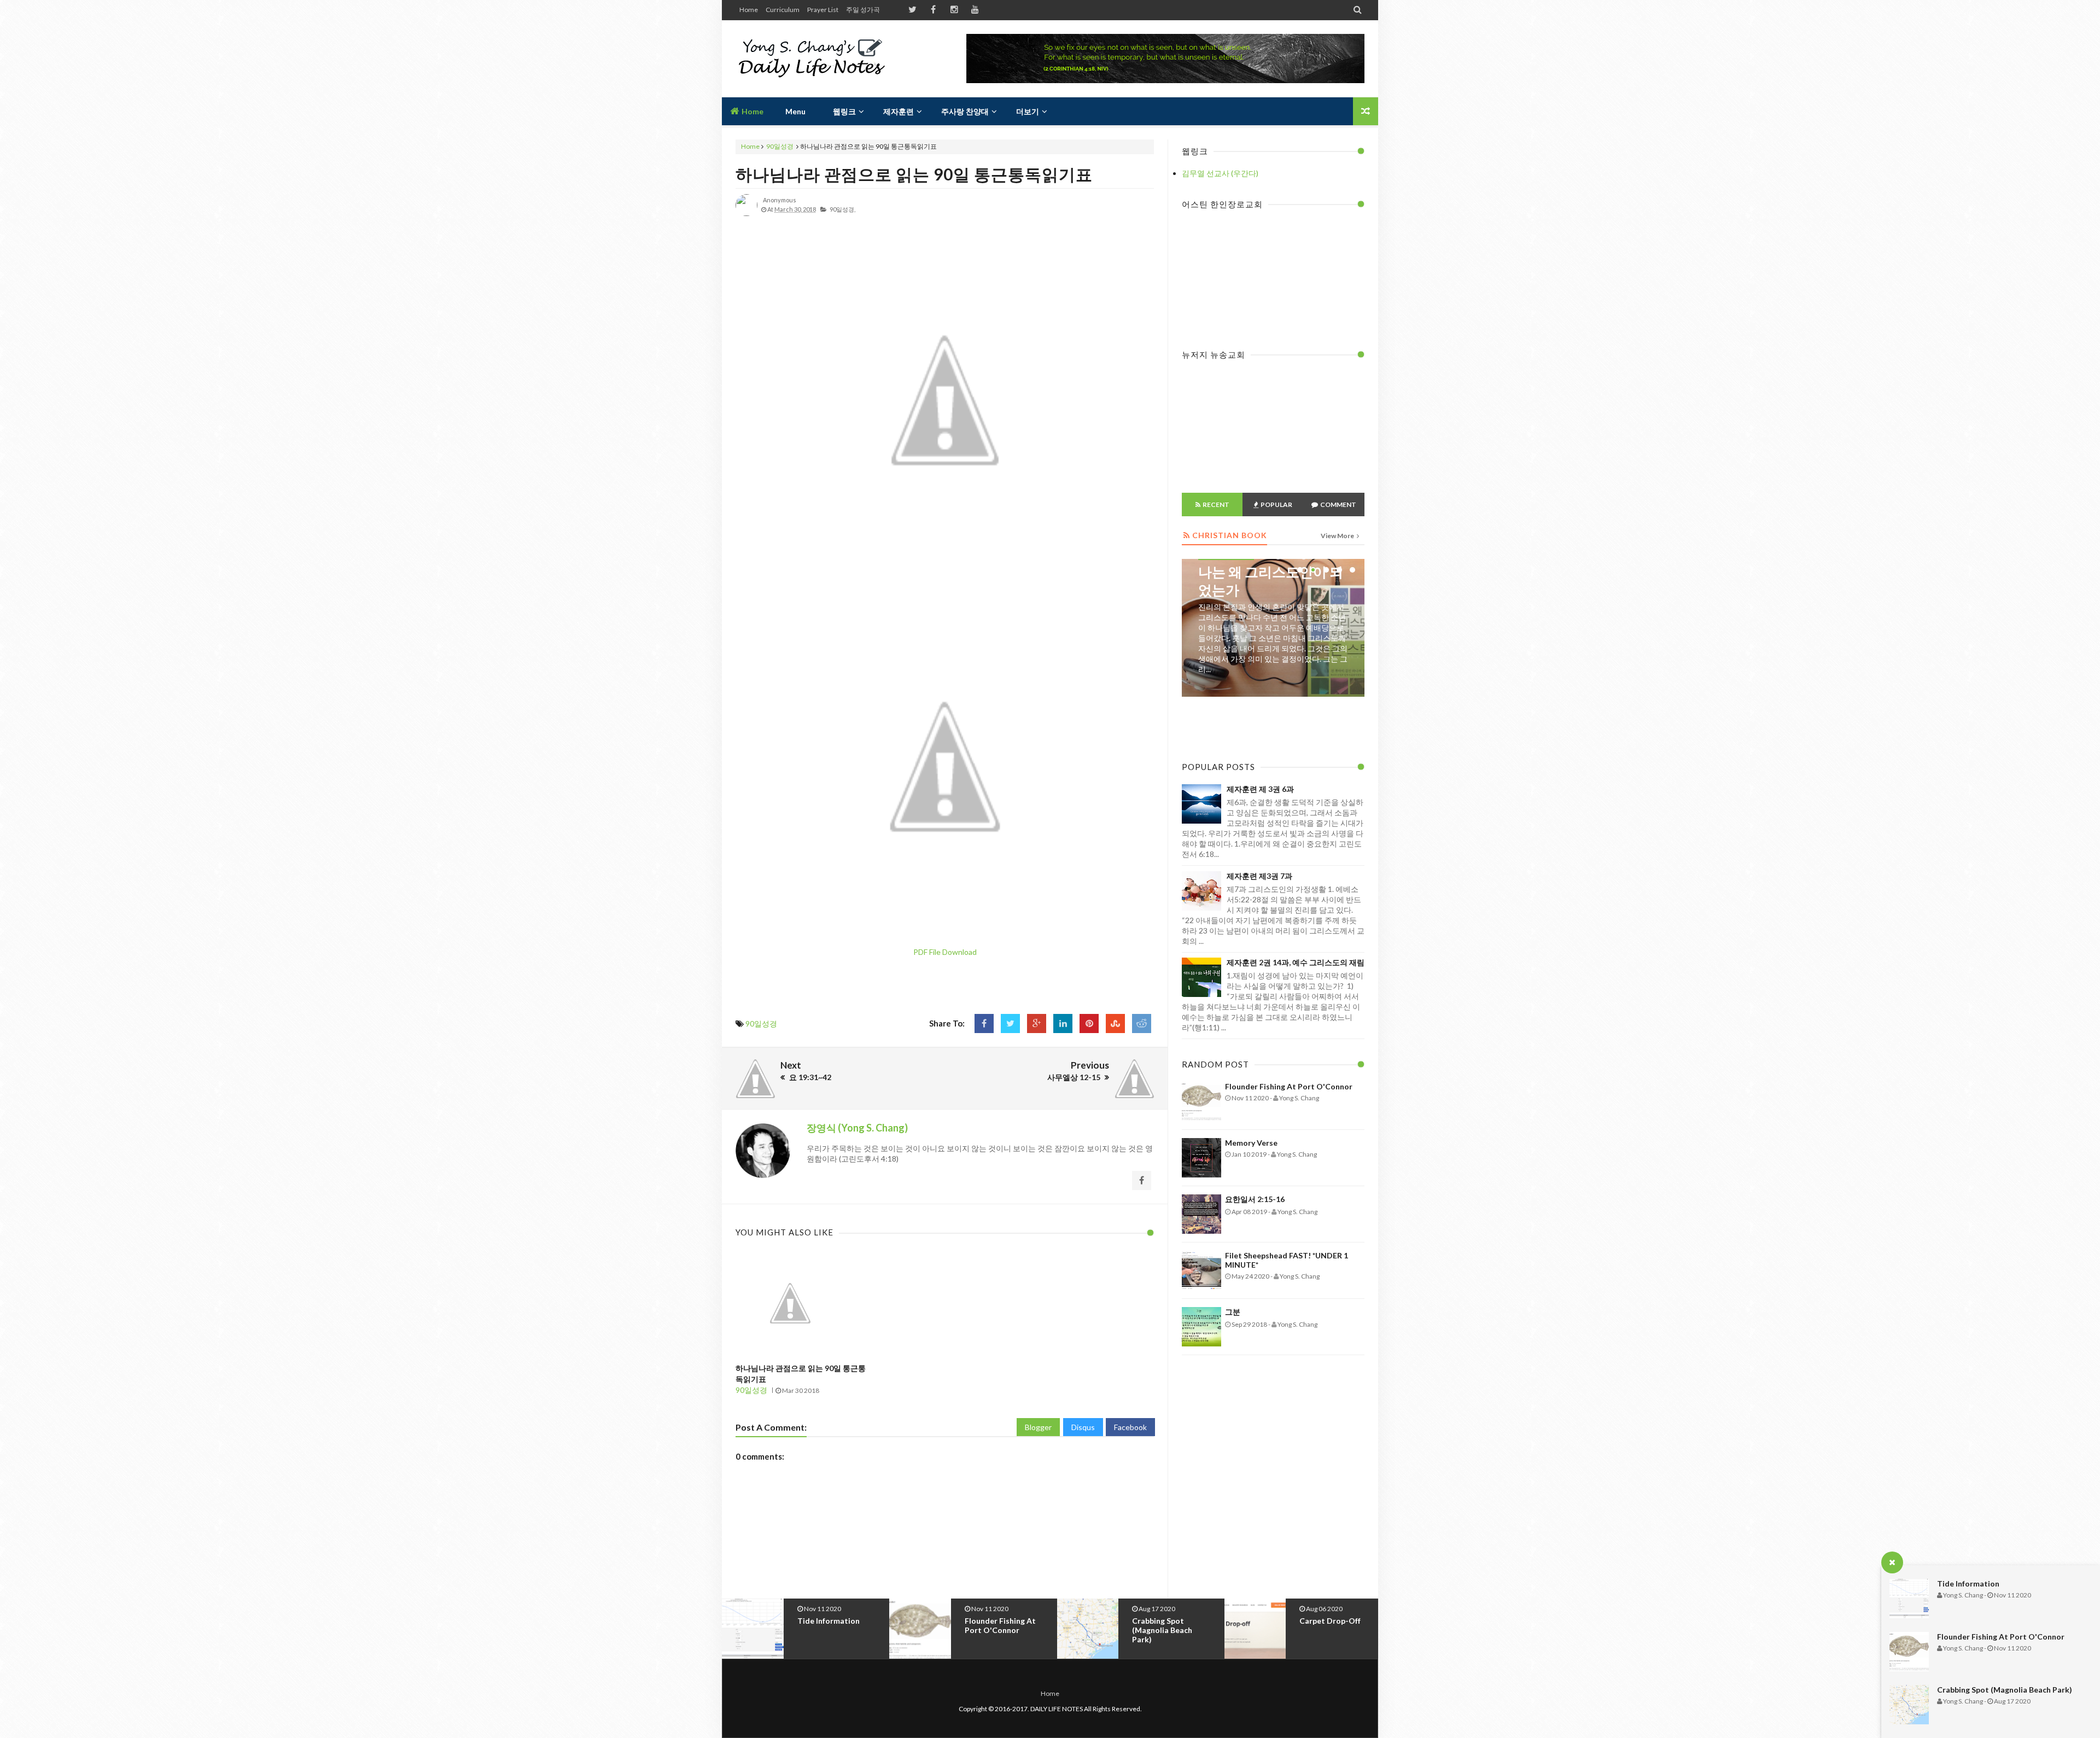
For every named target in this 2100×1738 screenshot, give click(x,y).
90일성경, (842, 209)
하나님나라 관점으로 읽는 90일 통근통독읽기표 (914, 174)
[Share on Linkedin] (1063, 1023)
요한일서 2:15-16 (1255, 1199)
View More (1338, 536)
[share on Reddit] (1142, 1023)
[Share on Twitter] (1010, 1023)
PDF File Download (945, 952)
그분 (1233, 1312)
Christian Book (1226, 628)
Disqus (1083, 1427)
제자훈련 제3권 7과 (1259, 876)
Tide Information (1968, 1584)
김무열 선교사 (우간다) (1220, 173)
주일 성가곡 (863, 10)
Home (749, 10)
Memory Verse (1251, 1143)
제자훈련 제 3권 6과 (1260, 789)
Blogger (1038, 1427)
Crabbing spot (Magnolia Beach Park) (2005, 1690)
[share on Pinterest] (1089, 1023)
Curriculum (783, 10)
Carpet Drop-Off (1163, 1621)
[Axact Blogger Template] (813, 59)
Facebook (1130, 1427)
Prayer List (823, 10)
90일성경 (780, 146)
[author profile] (746, 214)
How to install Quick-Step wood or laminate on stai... (1338, 1630)
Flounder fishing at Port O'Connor (2001, 1637)
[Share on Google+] (1037, 1023)
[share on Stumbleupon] (1115, 1023)
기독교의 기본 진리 (1256, 645)
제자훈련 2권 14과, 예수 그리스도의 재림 (1296, 962)
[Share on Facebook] (984, 1023)
